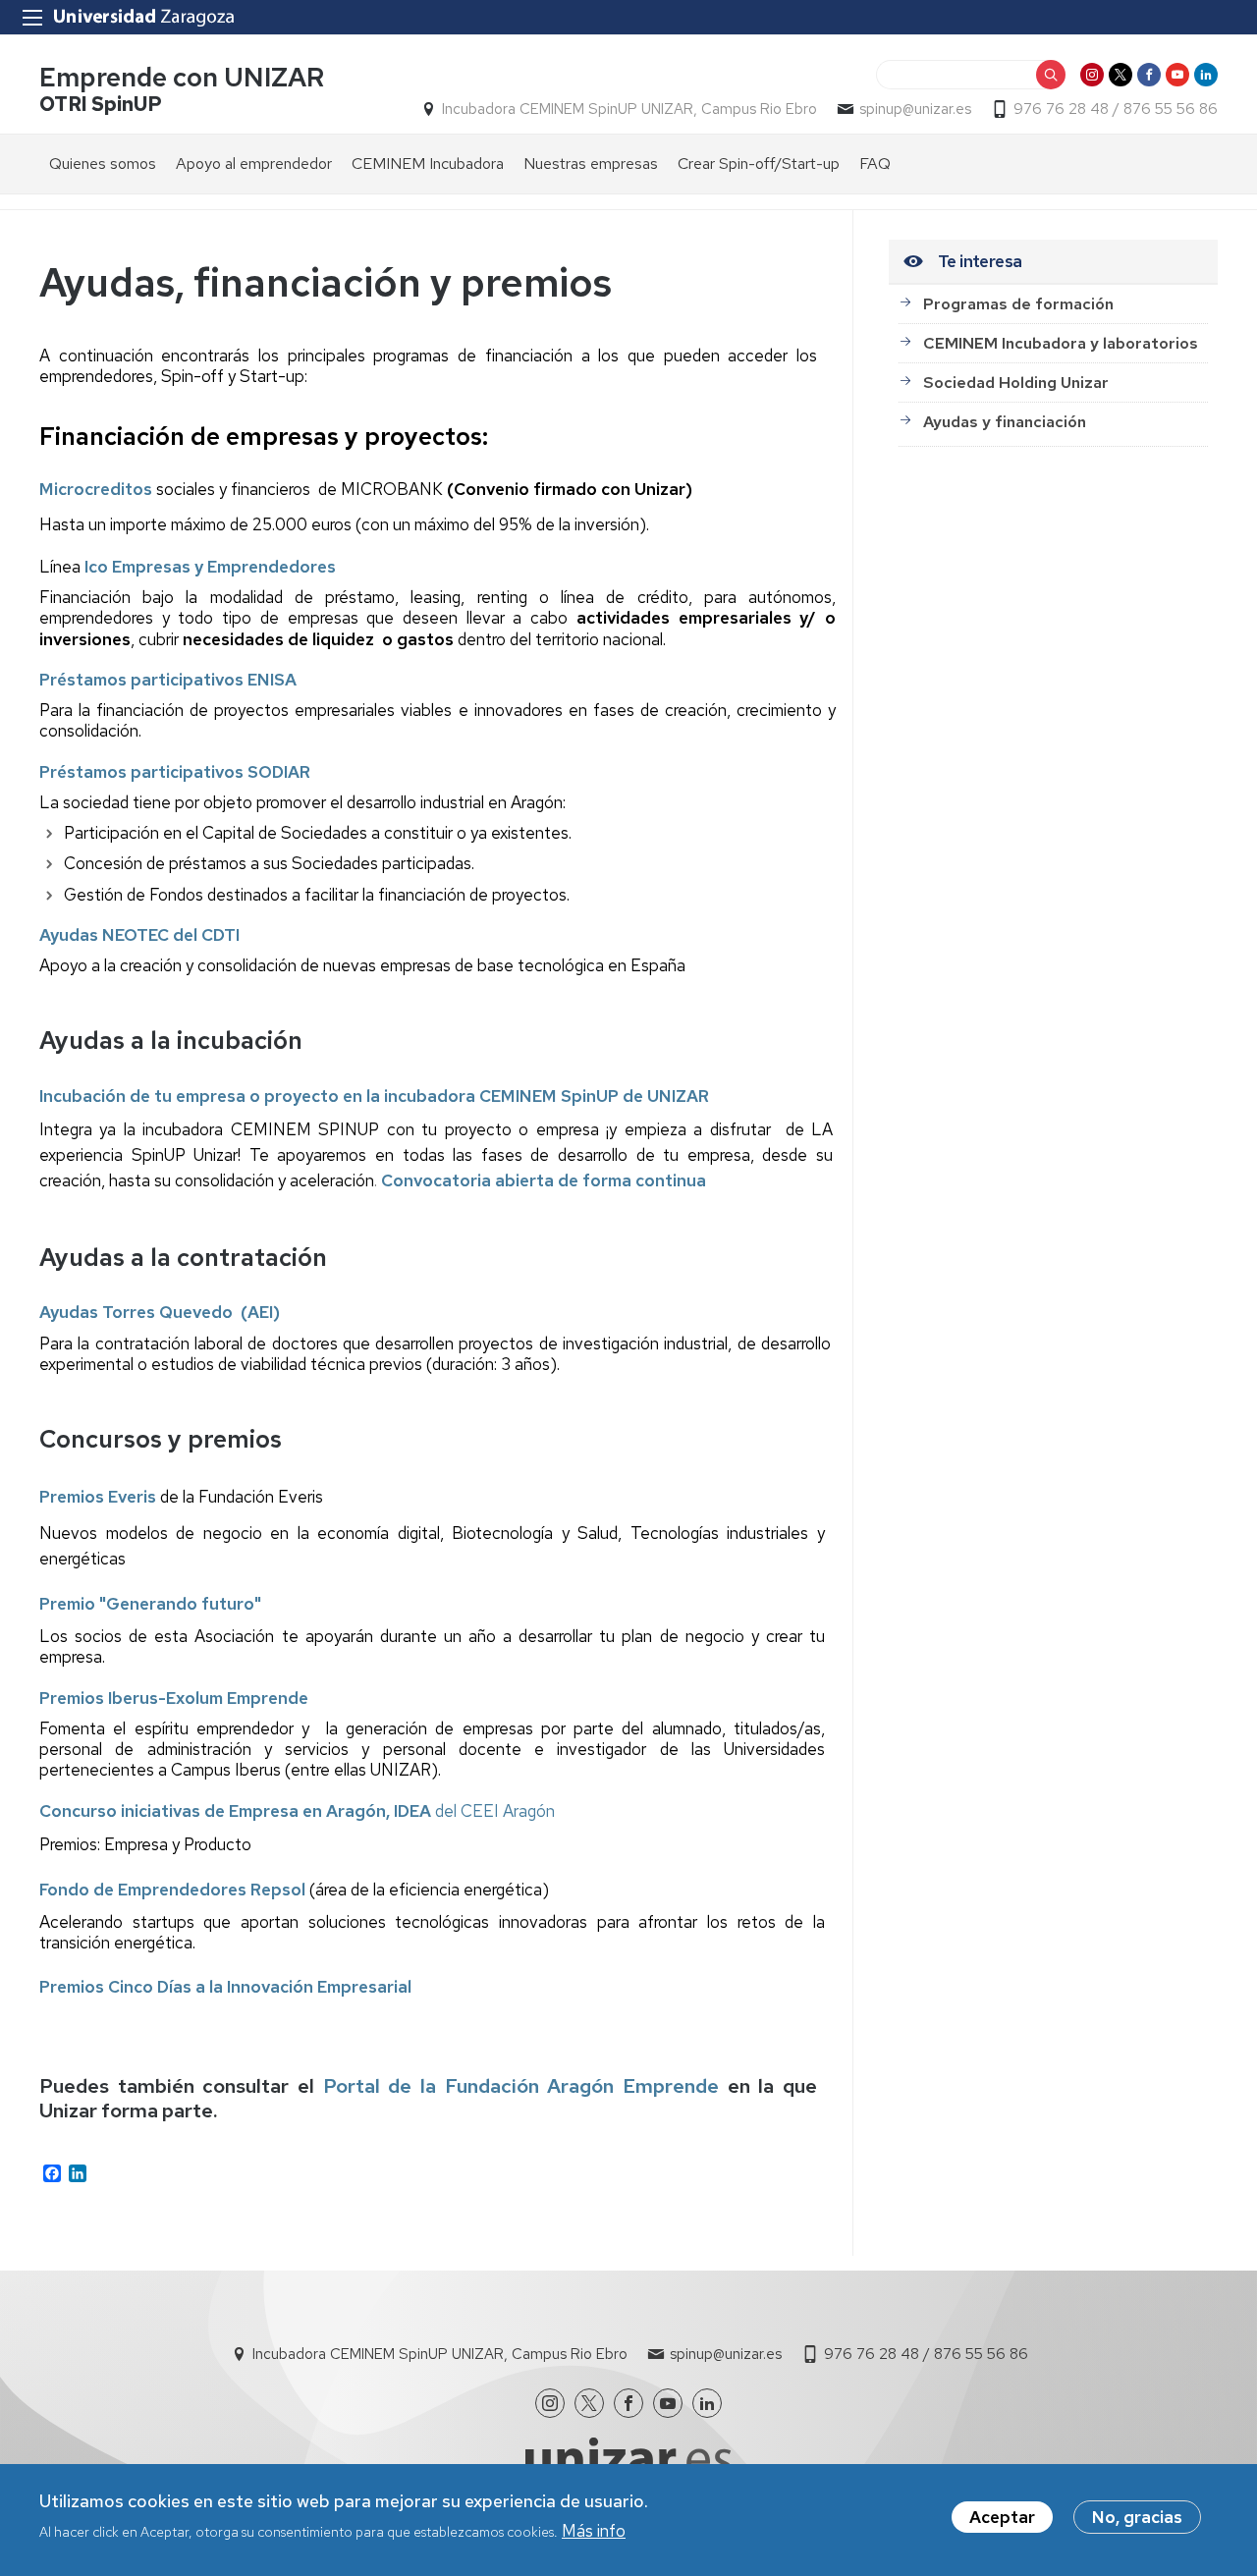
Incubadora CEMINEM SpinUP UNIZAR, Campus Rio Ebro (629, 109)
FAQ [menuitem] (875, 164)
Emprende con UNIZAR (182, 77)
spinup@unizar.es (915, 109)
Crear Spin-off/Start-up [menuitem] (759, 164)
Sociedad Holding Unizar (1016, 383)
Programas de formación (1018, 304)
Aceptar (1002, 2517)
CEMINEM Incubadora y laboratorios (1061, 343)
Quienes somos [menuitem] (103, 164)
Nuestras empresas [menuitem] (591, 164)
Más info (594, 2530)
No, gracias (1137, 2517)
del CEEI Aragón (297, 1811)
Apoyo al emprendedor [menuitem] (254, 164)
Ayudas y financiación (1005, 422)
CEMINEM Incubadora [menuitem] (428, 164)
